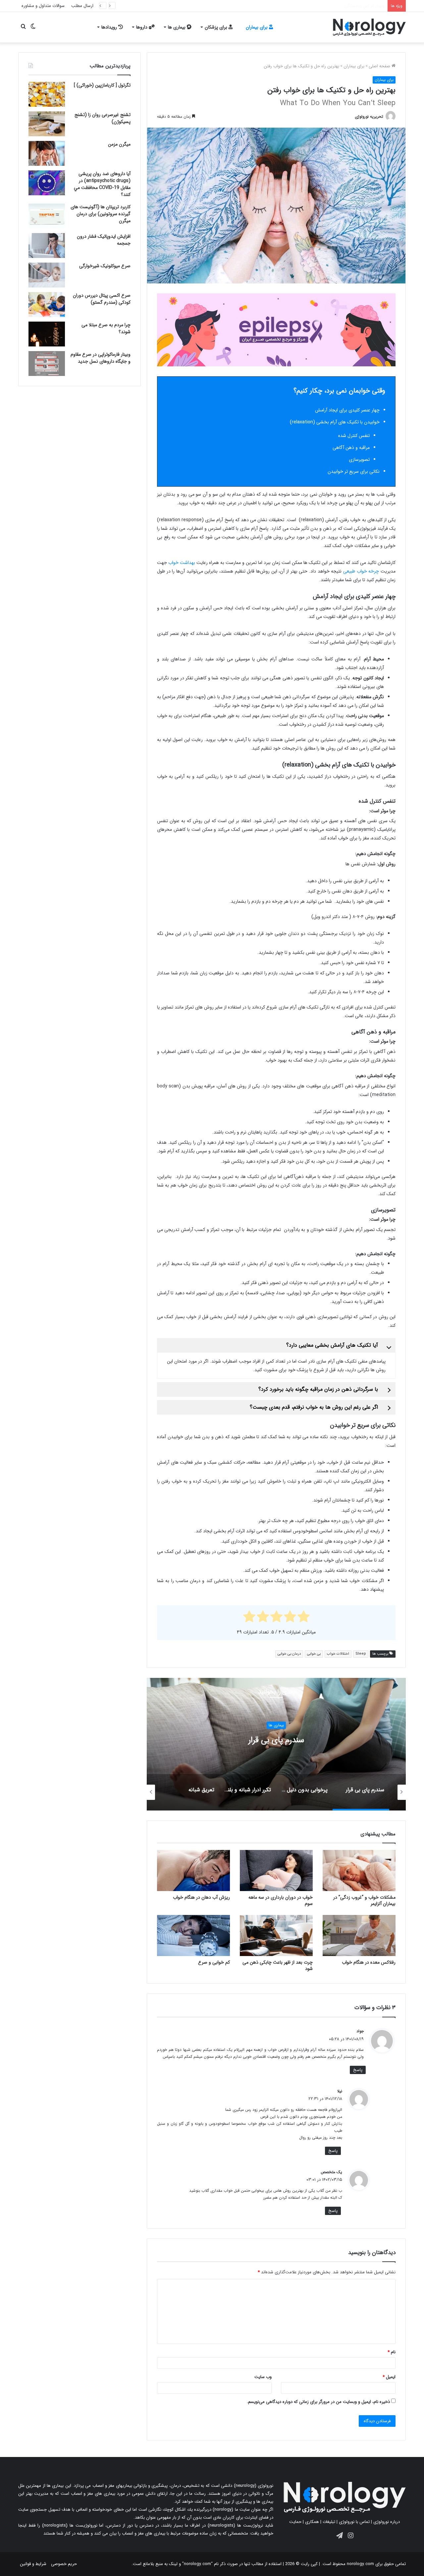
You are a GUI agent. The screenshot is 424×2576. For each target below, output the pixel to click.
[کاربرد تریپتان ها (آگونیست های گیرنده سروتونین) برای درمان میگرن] (47, 216)
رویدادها (110, 27)
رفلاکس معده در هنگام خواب (369, 1962)
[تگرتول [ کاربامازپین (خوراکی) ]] (47, 94)
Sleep (361, 1654)
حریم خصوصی (64, 2564)
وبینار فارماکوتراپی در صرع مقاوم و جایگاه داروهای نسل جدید (101, 358)
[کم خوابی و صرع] (193, 1935)
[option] (276, 1744)
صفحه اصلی (380, 66)
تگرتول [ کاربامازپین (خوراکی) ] (102, 85)
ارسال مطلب (82, 6)
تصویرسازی (359, 460)
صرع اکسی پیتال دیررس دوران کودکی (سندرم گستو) (102, 299)
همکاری (312, 2522)
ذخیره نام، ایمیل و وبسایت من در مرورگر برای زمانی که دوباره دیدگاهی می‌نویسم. (318, 2402)
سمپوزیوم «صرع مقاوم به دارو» (357, 6)
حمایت (295, 2522)
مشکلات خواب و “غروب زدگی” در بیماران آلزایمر (364, 1901)
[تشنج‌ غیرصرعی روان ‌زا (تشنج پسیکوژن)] (47, 124)
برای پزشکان (217, 27)
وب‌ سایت (263, 2377)
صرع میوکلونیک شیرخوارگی (105, 266)
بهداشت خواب (182, 563)
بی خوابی (314, 1654)
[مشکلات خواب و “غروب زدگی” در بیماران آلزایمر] (359, 1871)
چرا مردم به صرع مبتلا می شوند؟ (106, 328)
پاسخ (358, 2070)
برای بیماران (257, 27)
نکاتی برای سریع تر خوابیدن (354, 471)
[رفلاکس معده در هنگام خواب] (359, 1935)
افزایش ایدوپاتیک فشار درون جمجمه (104, 240)
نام (392, 2352)
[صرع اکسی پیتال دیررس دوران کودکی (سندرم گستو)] (47, 305)
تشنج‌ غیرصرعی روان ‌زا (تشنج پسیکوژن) (103, 118)
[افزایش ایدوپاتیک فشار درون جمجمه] (47, 245)
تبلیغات (329, 2522)
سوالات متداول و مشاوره (43, 6)
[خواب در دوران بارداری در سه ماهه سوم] (276, 1871)
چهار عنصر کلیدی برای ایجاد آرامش (347, 410)
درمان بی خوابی (289, 1654)
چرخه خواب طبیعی (361, 571)
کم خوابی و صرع (214, 1962)
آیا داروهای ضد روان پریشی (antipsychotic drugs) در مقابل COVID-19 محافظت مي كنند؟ (102, 184)
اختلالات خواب (338, 1654)
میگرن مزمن (119, 144)
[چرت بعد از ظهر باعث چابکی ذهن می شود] (276, 1935)
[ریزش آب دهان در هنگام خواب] (193, 1871)
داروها (142, 27)
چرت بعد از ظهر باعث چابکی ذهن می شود (278, 1965)
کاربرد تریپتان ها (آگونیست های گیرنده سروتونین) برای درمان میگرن (101, 214)
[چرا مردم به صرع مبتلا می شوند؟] (47, 334)
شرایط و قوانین (33, 2564)
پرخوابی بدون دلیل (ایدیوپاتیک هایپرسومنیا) (276, 1740)
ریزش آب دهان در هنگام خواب (201, 1897)
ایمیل (389, 2377)
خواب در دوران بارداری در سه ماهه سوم (281, 1901)
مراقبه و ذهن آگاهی (351, 448)
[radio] (304, 1618)
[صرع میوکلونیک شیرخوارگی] (47, 275)
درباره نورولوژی (387, 2522)
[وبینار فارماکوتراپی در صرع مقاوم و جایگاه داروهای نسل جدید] (47, 364)
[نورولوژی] (369, 27)
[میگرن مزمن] (47, 153)
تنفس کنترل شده (354, 436)
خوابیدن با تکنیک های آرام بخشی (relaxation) (335, 422)
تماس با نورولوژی (354, 2522)
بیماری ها (177, 27)
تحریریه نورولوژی (369, 117)
